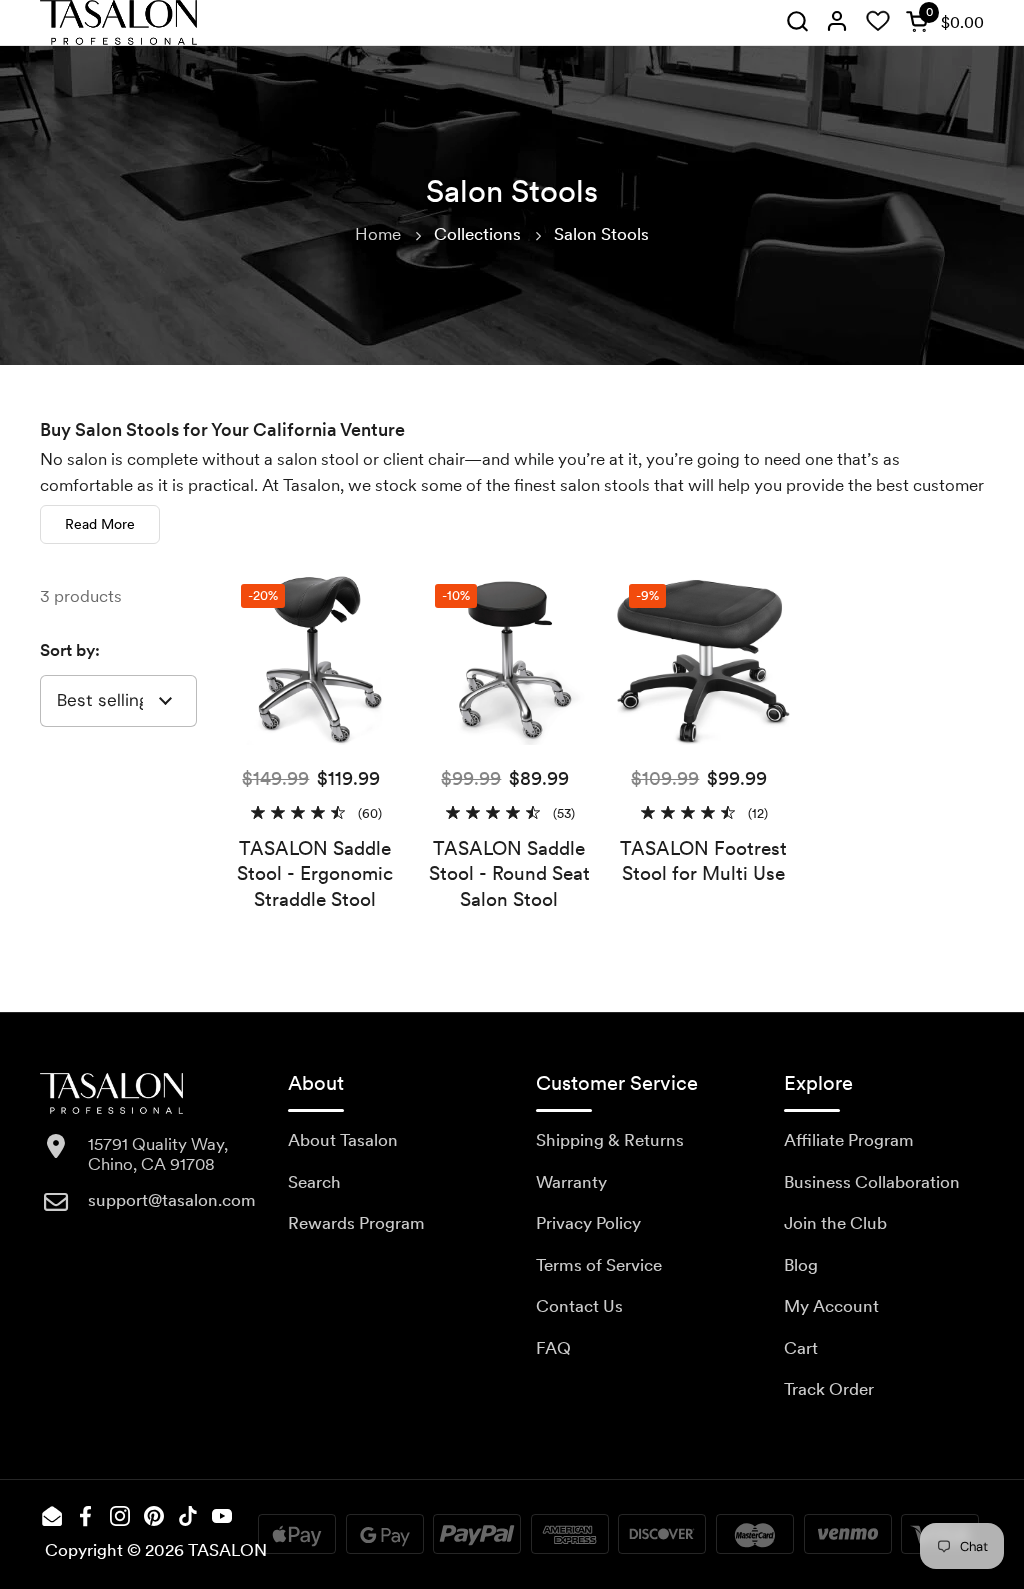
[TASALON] (118, 22)
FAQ (553, 1348)
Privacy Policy (588, 1223)
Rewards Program (356, 1223)
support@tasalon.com (172, 1200)
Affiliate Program (849, 1140)
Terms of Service (599, 1265)
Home (378, 234)
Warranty (571, 1182)
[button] (941, 23)
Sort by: (70, 650)
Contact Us (579, 1306)
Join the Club (835, 1223)
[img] (797, 23)
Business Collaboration (872, 1182)
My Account (831, 1306)
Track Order (829, 1389)
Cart (801, 1348)
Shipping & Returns (610, 1140)
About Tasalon (343, 1140)
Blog (801, 1265)
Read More (100, 524)
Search (314, 1182)
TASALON (227, 1550)
